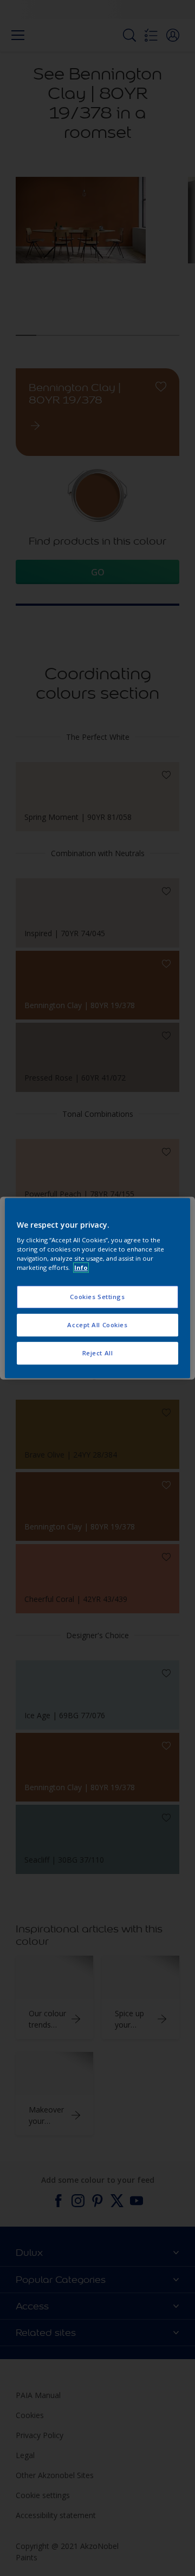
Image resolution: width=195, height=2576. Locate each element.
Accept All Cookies (97, 1325)
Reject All (98, 1353)
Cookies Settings (97, 1297)
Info (81, 1267)
